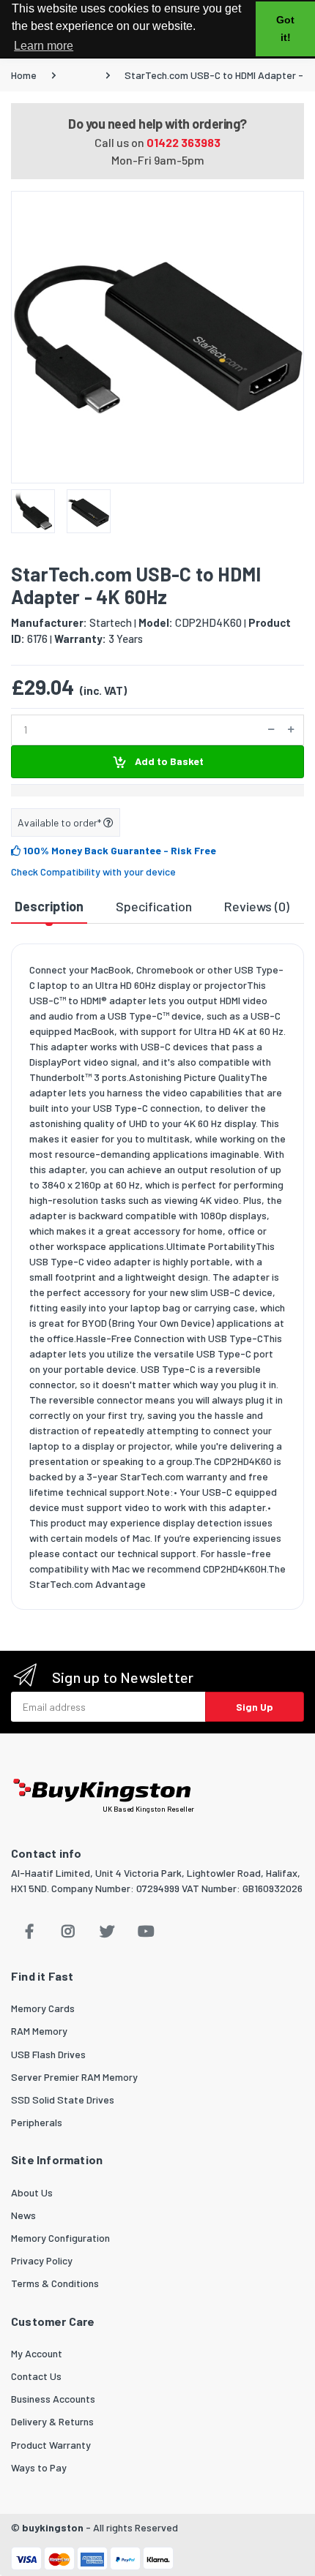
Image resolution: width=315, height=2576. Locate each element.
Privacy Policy (42, 2260)
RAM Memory (39, 2031)
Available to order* (60, 822)
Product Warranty (51, 2445)
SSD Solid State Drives (63, 2099)
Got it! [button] (285, 29)
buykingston (53, 2527)
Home (24, 75)
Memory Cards (43, 2008)
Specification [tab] (154, 906)
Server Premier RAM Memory (74, 2077)
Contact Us (36, 2376)
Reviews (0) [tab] (257, 906)
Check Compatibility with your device (93, 871)
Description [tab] (49, 906)
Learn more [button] (44, 46)
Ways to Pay (39, 2467)
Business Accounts (53, 2399)
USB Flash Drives (48, 2054)
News (23, 2215)
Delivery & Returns (52, 2421)
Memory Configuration (60, 2238)
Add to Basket (168, 761)
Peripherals (37, 2122)
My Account (37, 2353)
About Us (32, 2192)
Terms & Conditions (55, 2283)
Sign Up (255, 1707)
